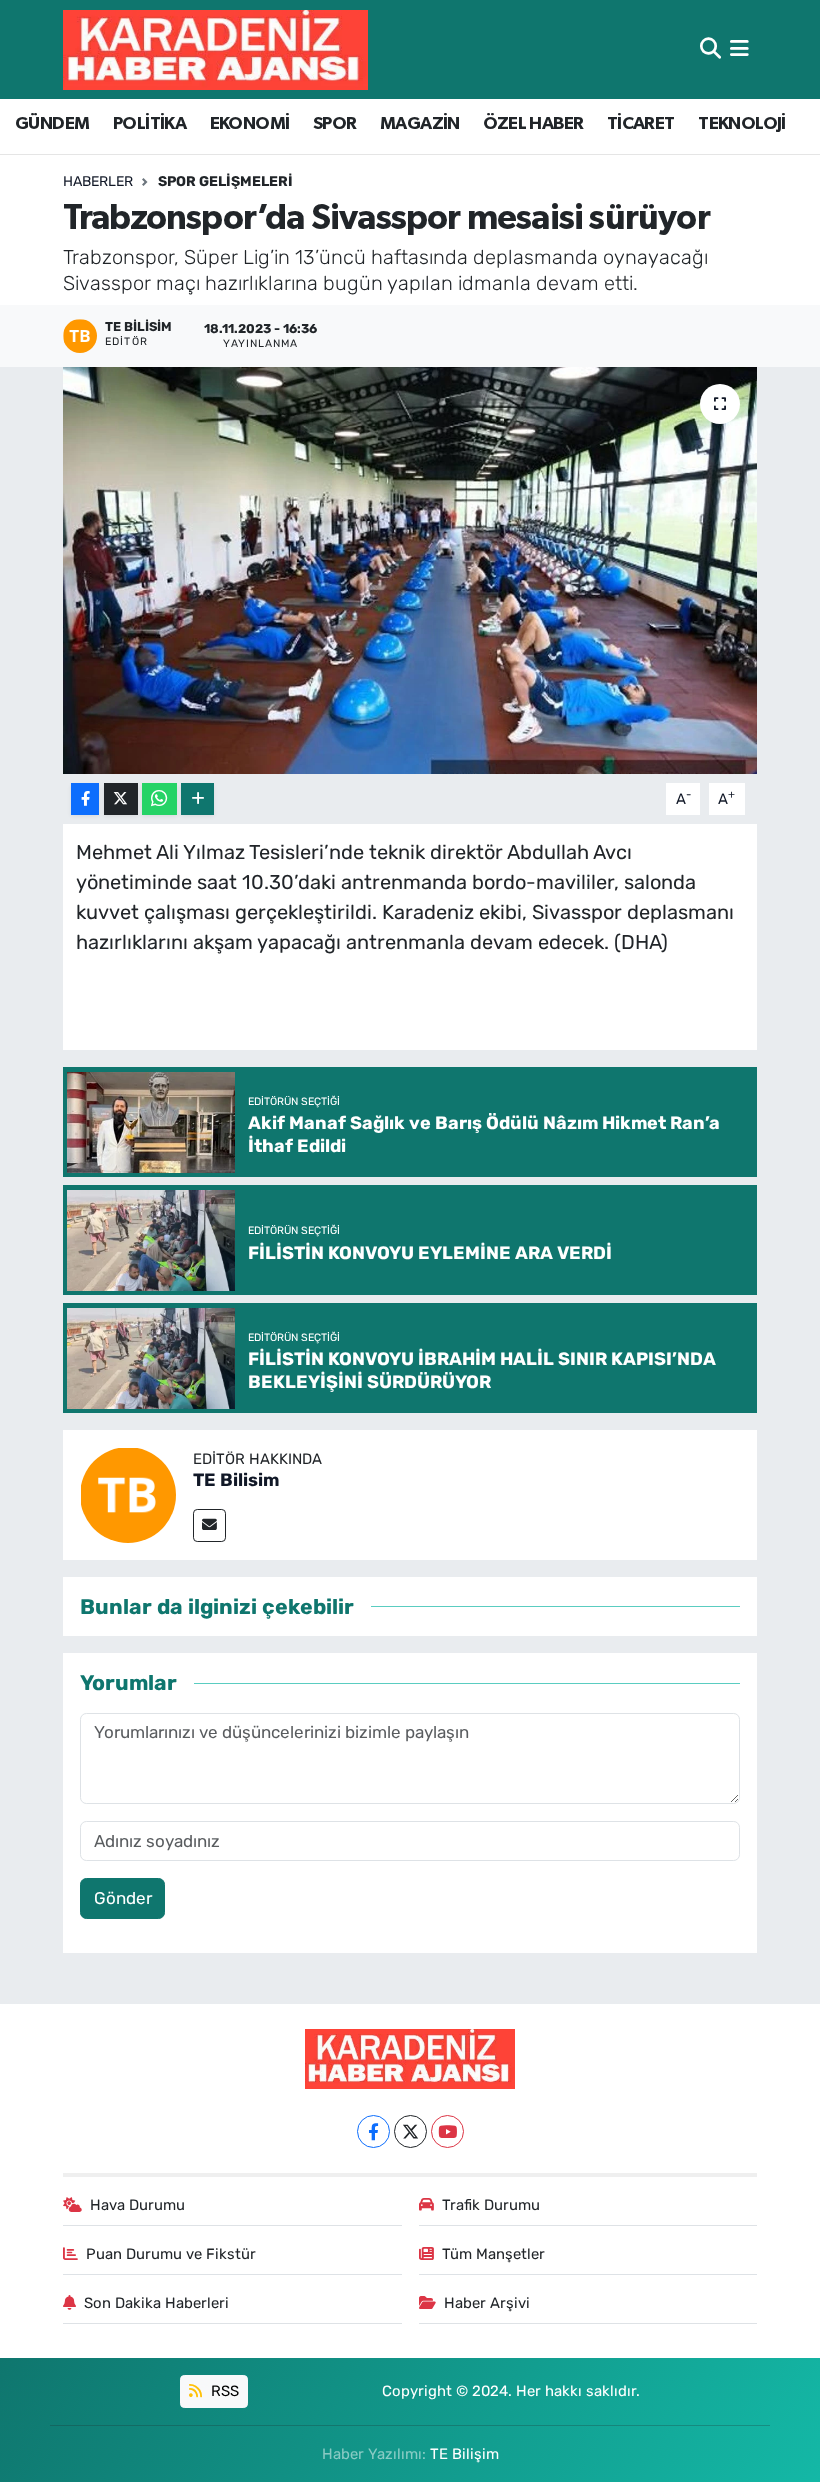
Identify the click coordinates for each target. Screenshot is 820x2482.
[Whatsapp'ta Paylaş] (159, 799)
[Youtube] (447, 2131)
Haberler (98, 181)
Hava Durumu (137, 2205)
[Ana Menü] (739, 49)
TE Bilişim (464, 2454)
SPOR (335, 124)
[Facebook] (373, 2131)
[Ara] (710, 49)
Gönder (123, 1898)
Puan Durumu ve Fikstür (171, 2254)
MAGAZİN (420, 124)
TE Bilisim (236, 1480)
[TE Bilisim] (128, 1493)
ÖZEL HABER (533, 124)
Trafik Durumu (491, 2205)
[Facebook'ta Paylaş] (85, 799)
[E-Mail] (209, 1525)
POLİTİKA (149, 124)
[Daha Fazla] (197, 799)
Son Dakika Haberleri (156, 2303)
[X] (410, 2131)
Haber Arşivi (487, 2303)
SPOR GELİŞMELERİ (225, 181)
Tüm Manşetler (493, 2254)
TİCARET (641, 124)
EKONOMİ (250, 124)
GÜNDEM (52, 124)
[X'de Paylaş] (121, 799)
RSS (223, 2391)
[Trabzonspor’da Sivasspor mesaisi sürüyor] (410, 570)
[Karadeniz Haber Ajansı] (215, 49)
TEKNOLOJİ (742, 124)
